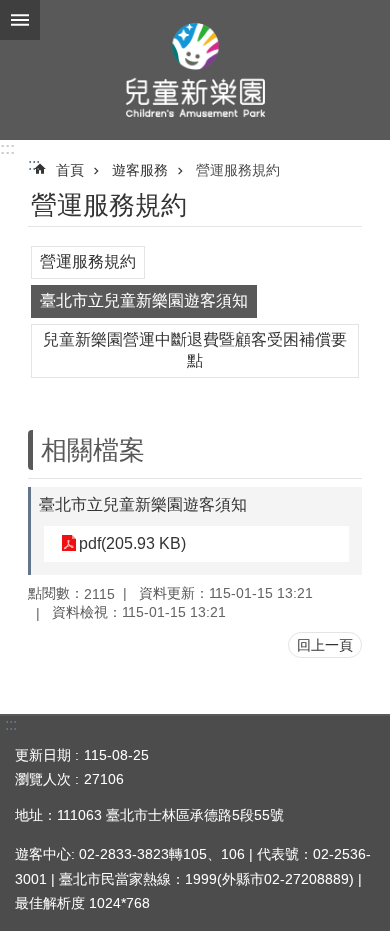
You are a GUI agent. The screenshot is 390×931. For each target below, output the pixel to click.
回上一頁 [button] (325, 645)
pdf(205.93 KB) (132, 543)
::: (7, 148)
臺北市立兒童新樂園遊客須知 (144, 300)
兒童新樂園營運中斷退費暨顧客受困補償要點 (195, 350)
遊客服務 (140, 170)
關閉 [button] (20, 20)
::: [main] (34, 164)
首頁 (70, 170)
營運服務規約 (238, 170)
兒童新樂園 (195, 70)
